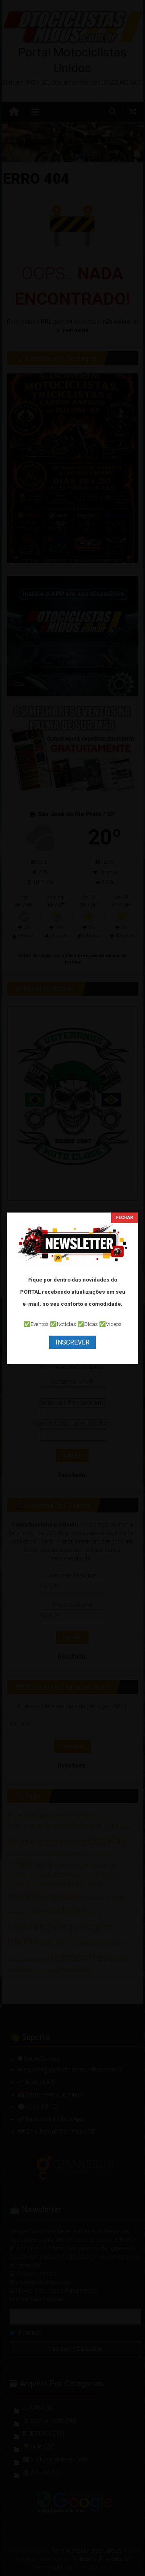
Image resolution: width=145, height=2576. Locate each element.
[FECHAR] (124, 1218)
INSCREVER (72, 1342)
